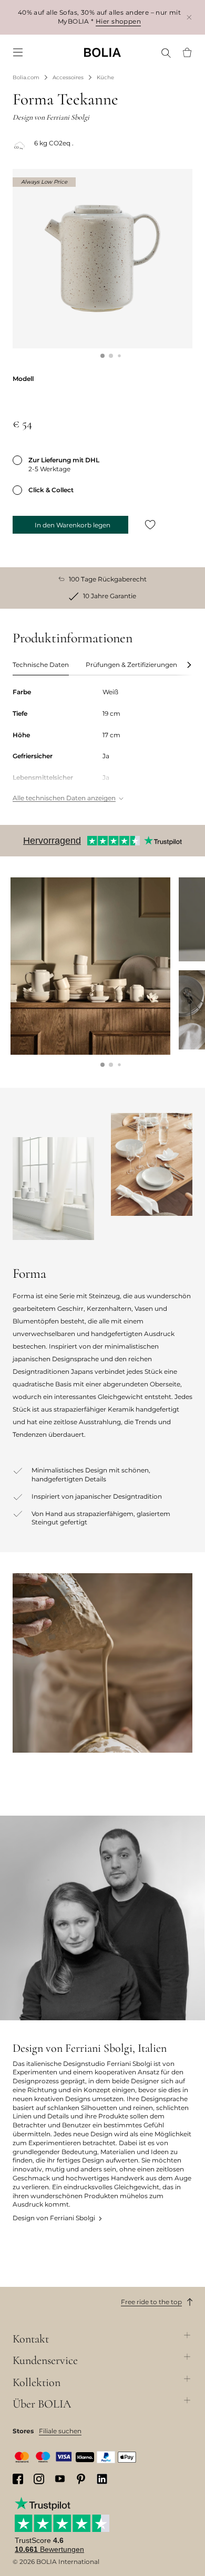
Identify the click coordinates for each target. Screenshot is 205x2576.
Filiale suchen (60, 2431)
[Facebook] (18, 2479)
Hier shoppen (118, 21)
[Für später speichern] (150, 525)
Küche (105, 77)
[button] (102, 356)
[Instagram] (39, 2479)
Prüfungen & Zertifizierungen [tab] (131, 665)
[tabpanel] (102, 746)
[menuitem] (18, 52)
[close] (189, 17)
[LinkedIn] (102, 2479)
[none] (102, 52)
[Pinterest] (81, 2479)
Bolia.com (26, 77)
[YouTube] (60, 2479)
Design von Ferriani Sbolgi (54, 2218)
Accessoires (68, 77)
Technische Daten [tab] (41, 665)
